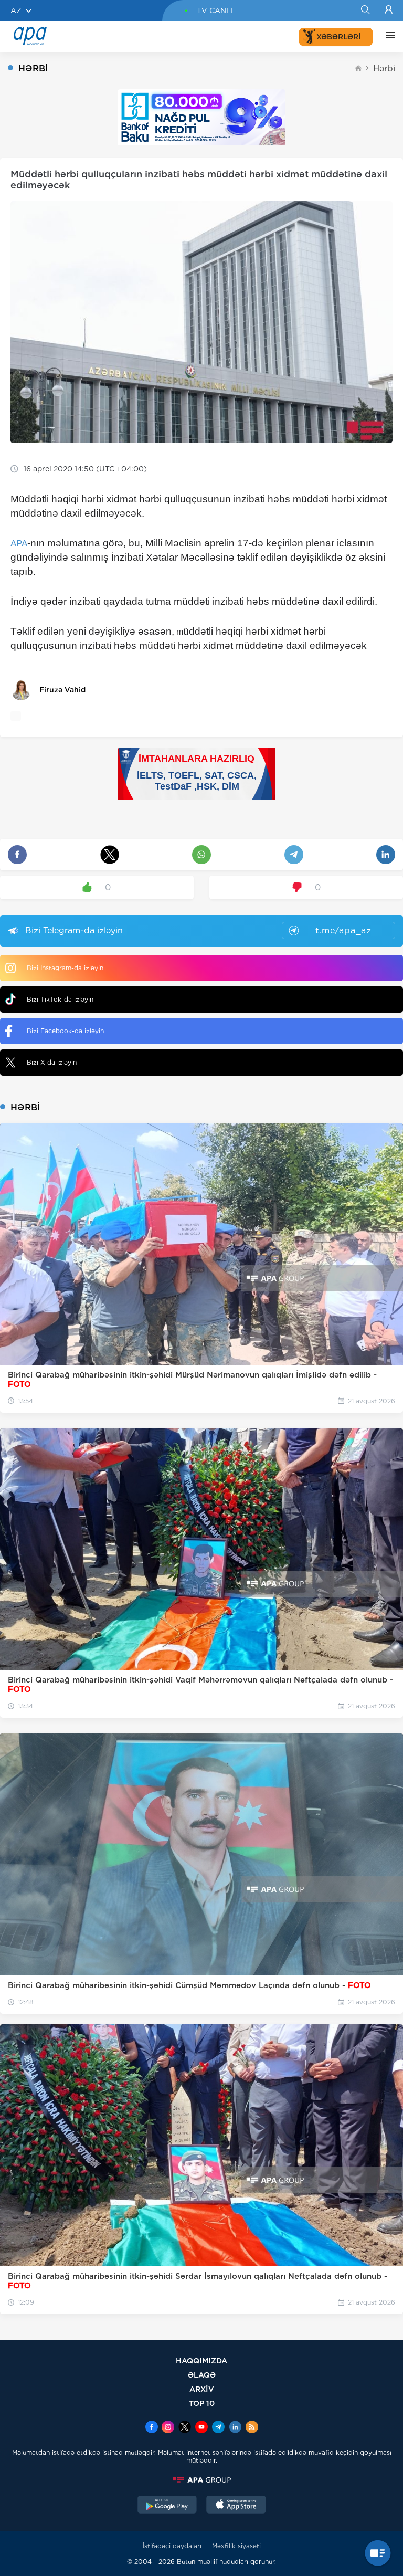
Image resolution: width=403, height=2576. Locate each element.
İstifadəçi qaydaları (172, 2546)
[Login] (389, 10)
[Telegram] (218, 2428)
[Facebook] (152, 2428)
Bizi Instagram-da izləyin (65, 968)
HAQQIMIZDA (201, 2361)
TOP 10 (202, 2403)
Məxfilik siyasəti (236, 2546)
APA (19, 544)
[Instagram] (168, 2428)
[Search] (365, 10)
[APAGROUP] (201, 2480)
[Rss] (252, 2428)
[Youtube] (201, 2428)
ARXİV (202, 2389)
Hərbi (384, 69)
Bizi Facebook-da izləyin (65, 1031)
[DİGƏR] (388, 37)
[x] (185, 2428)
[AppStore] (236, 2506)
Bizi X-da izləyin (52, 1062)
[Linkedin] (235, 2428)
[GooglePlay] (167, 2506)
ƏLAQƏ (202, 2375)
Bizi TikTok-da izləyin (60, 999)
